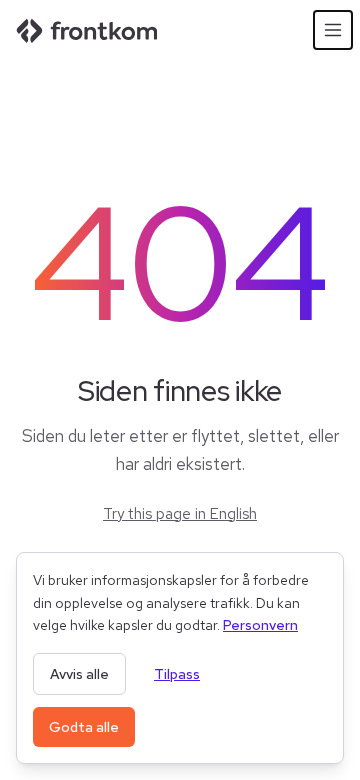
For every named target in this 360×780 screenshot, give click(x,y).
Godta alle (84, 727)
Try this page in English (180, 514)
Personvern (260, 625)
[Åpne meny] (333, 30)
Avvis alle (79, 674)
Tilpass (177, 674)
